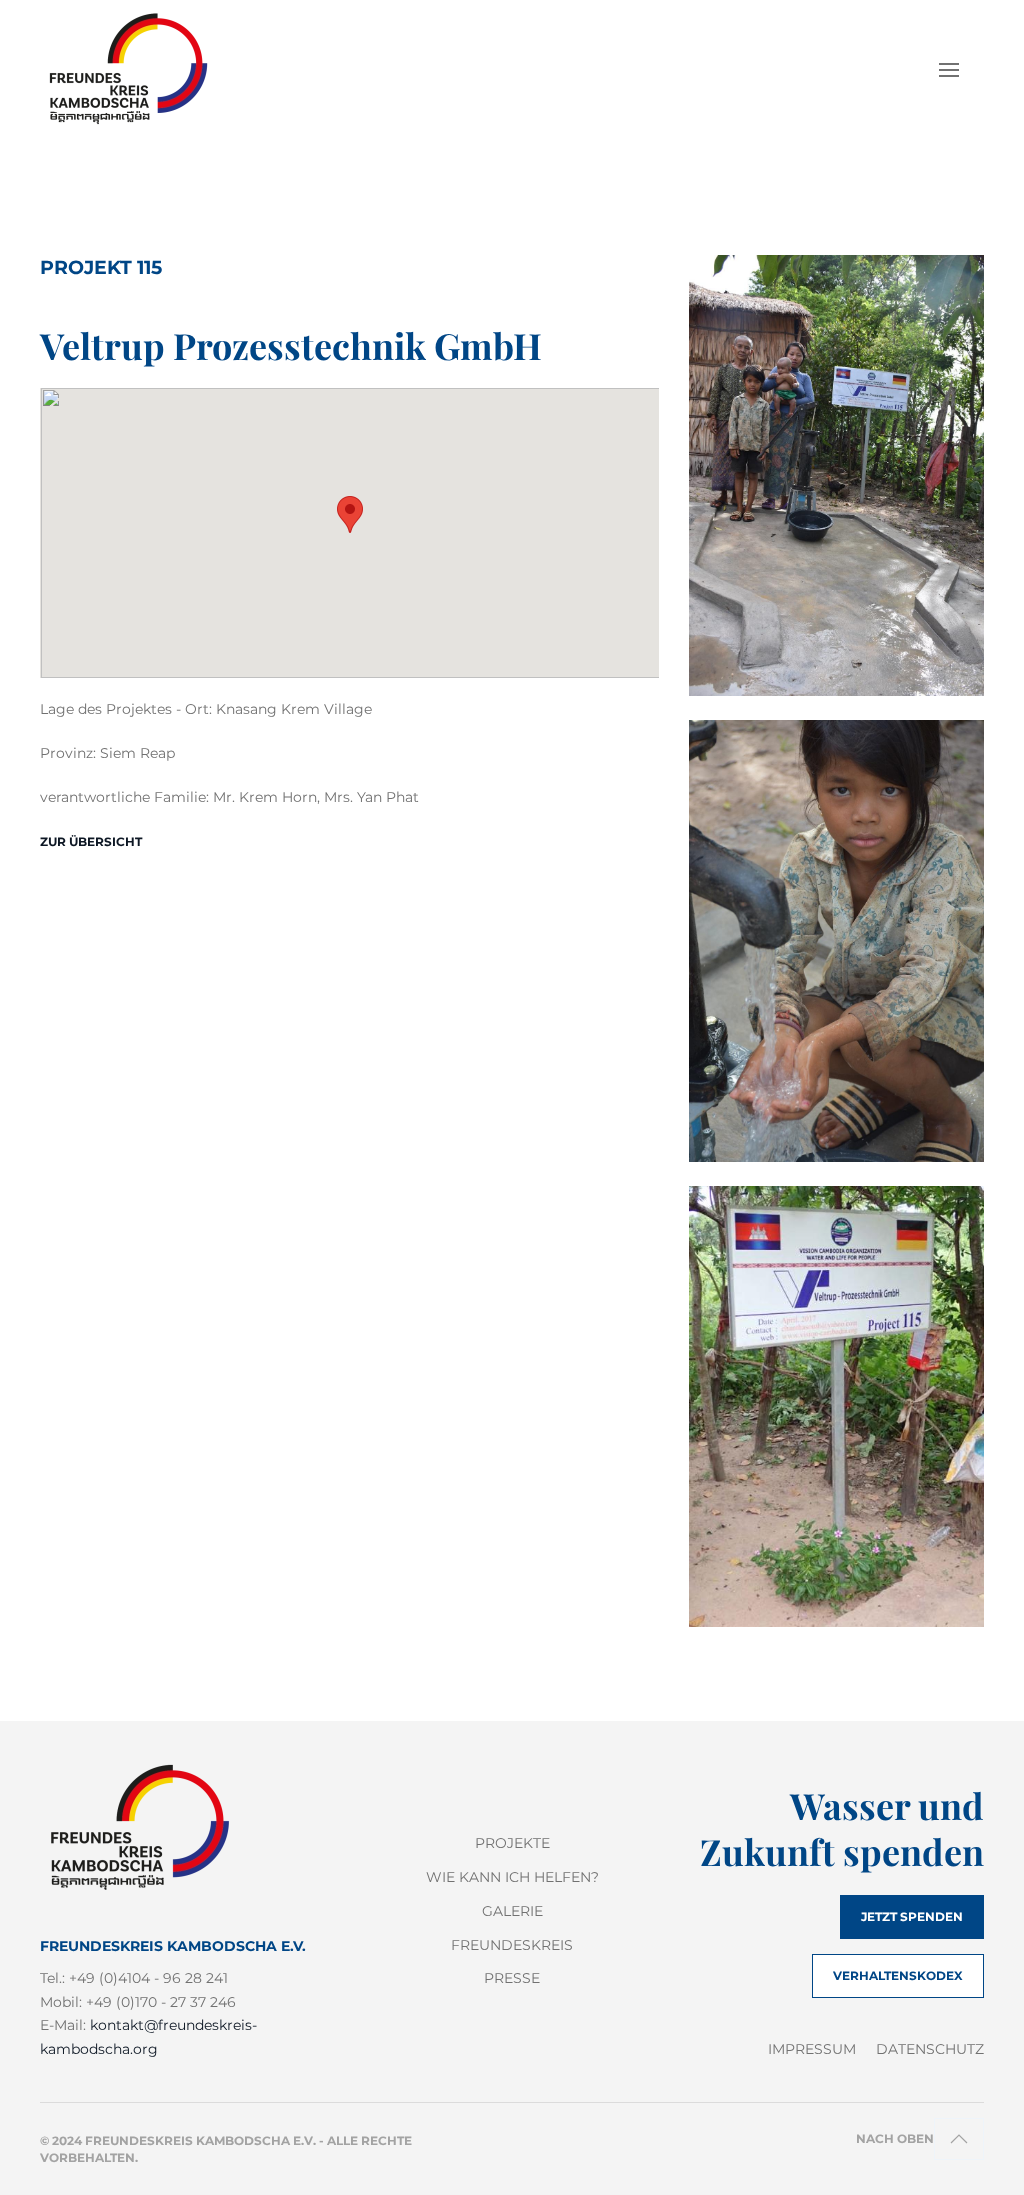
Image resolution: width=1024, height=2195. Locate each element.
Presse (512, 1978)
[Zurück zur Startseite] (141, 70)
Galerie (512, 1911)
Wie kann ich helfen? (512, 1877)
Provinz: (68, 753)
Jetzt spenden (912, 1916)
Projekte (512, 1843)
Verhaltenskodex (898, 1975)
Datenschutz (930, 2049)
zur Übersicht (91, 841)
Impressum (812, 2049)
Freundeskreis (512, 1945)
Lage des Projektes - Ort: (126, 709)
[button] (949, 70)
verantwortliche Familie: (124, 797)
